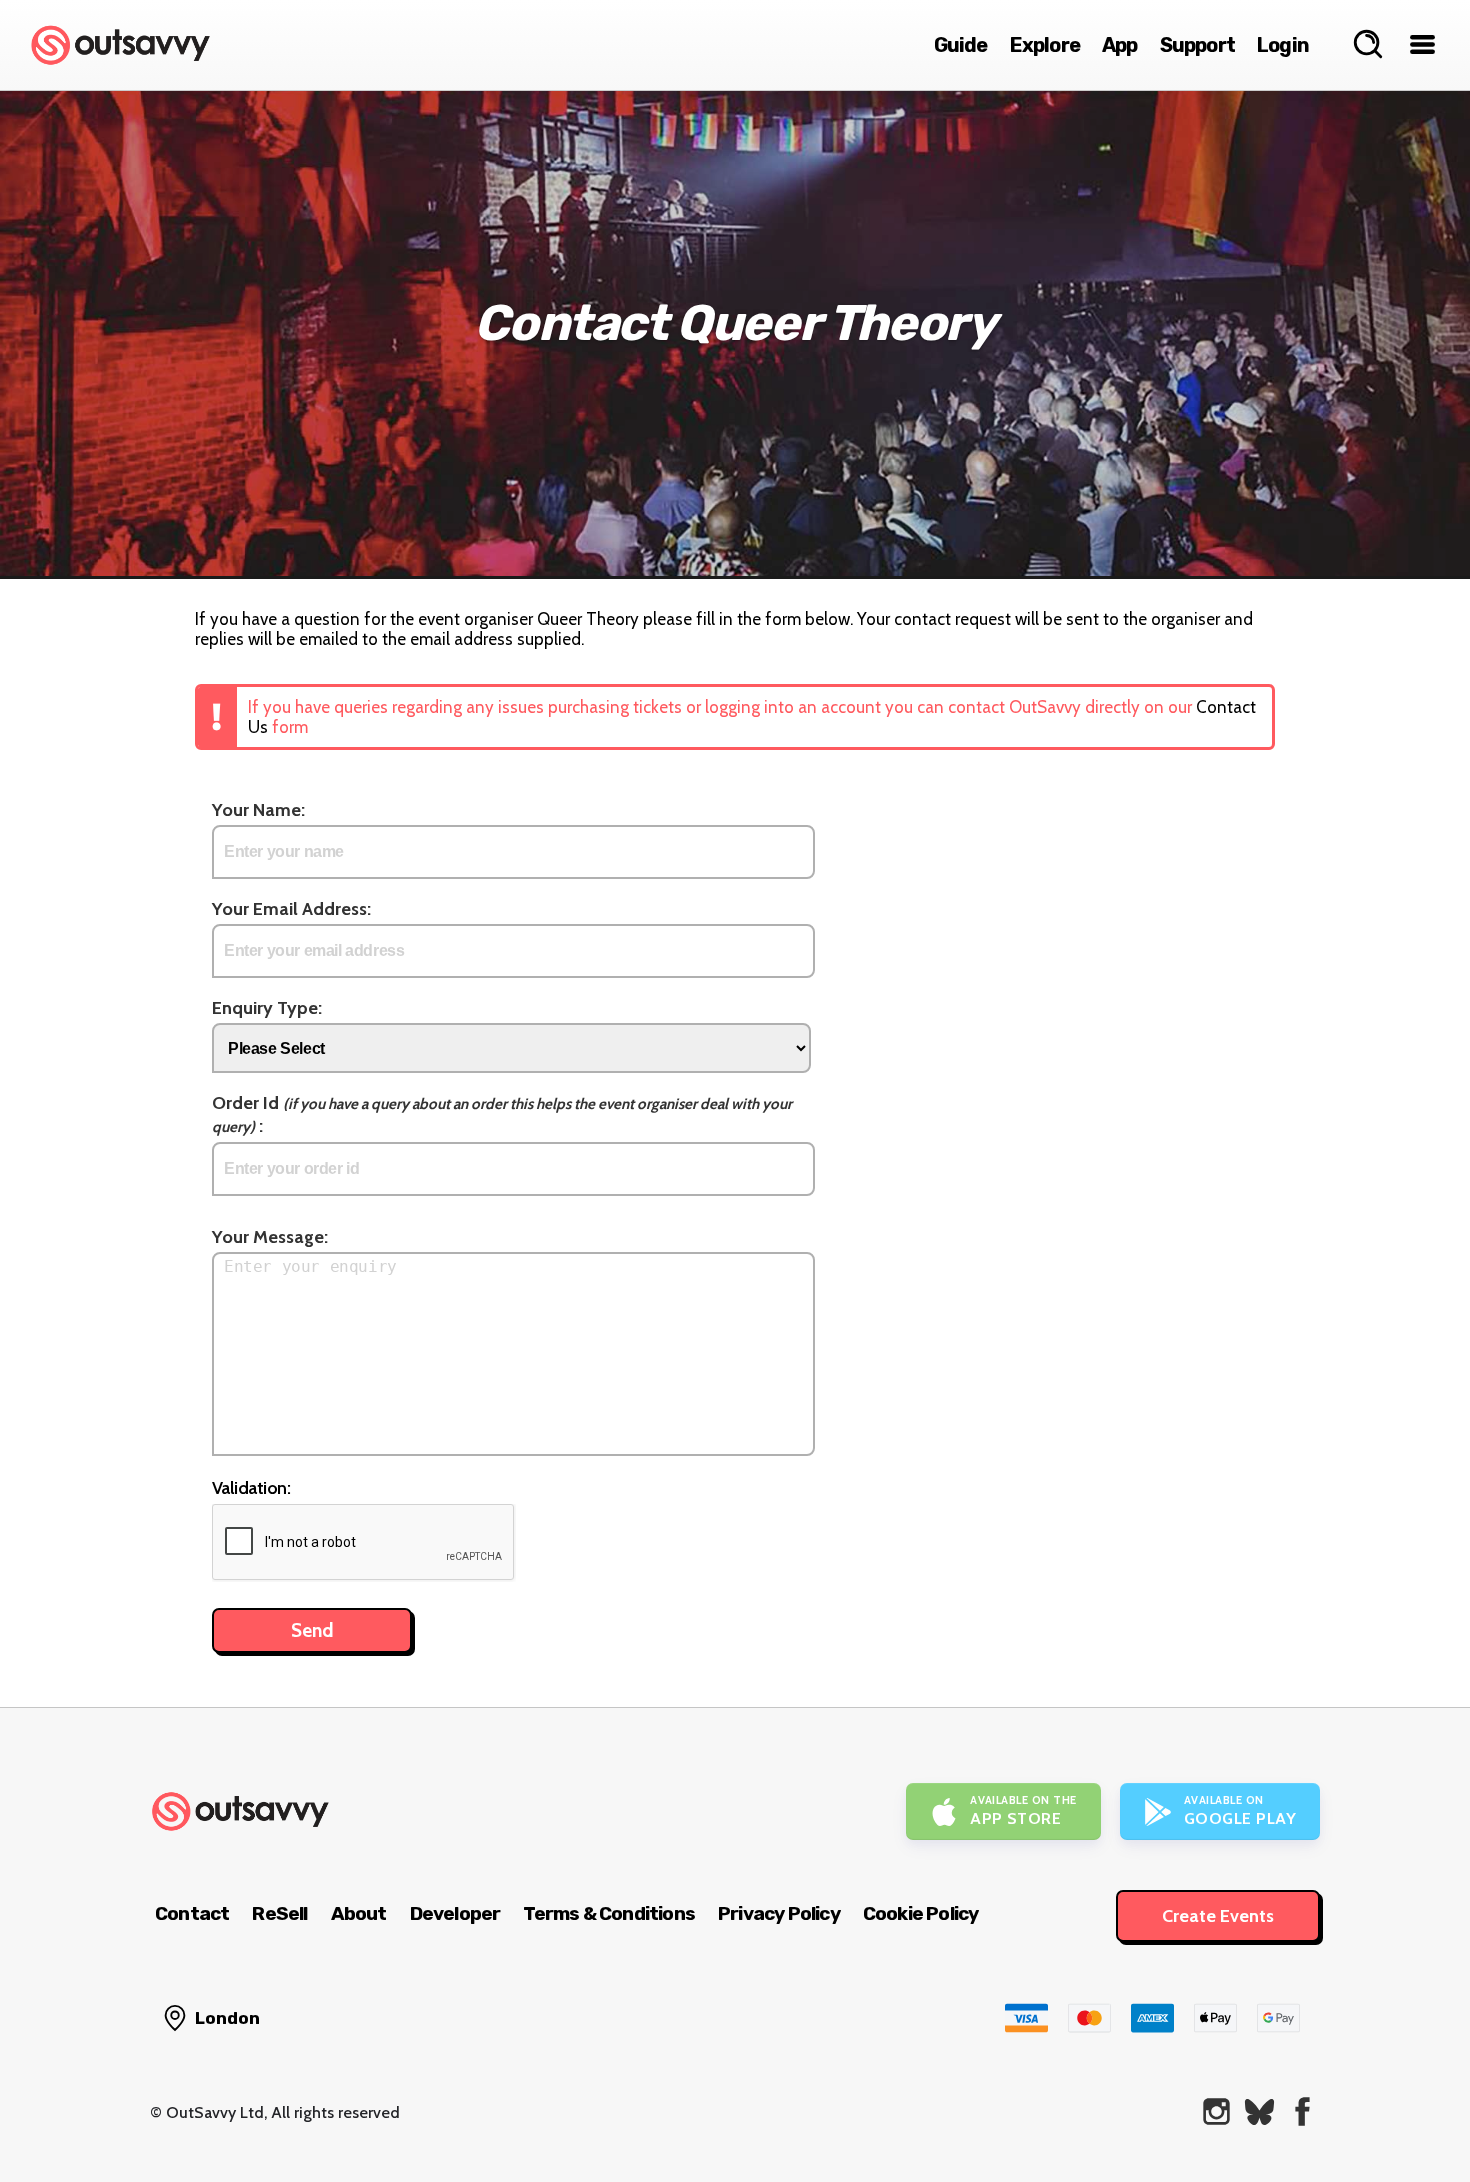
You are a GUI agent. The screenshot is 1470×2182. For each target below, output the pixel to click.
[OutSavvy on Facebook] (1302, 2111)
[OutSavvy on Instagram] (1216, 2111)
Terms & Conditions (609, 1913)
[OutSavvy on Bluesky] (1259, 2111)
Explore (1045, 45)
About (359, 1913)
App (1120, 45)
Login (1283, 45)
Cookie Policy (921, 1913)
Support (1197, 45)
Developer (455, 1913)
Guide (961, 45)
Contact (192, 1913)
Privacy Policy (779, 1913)
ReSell (279, 1913)
